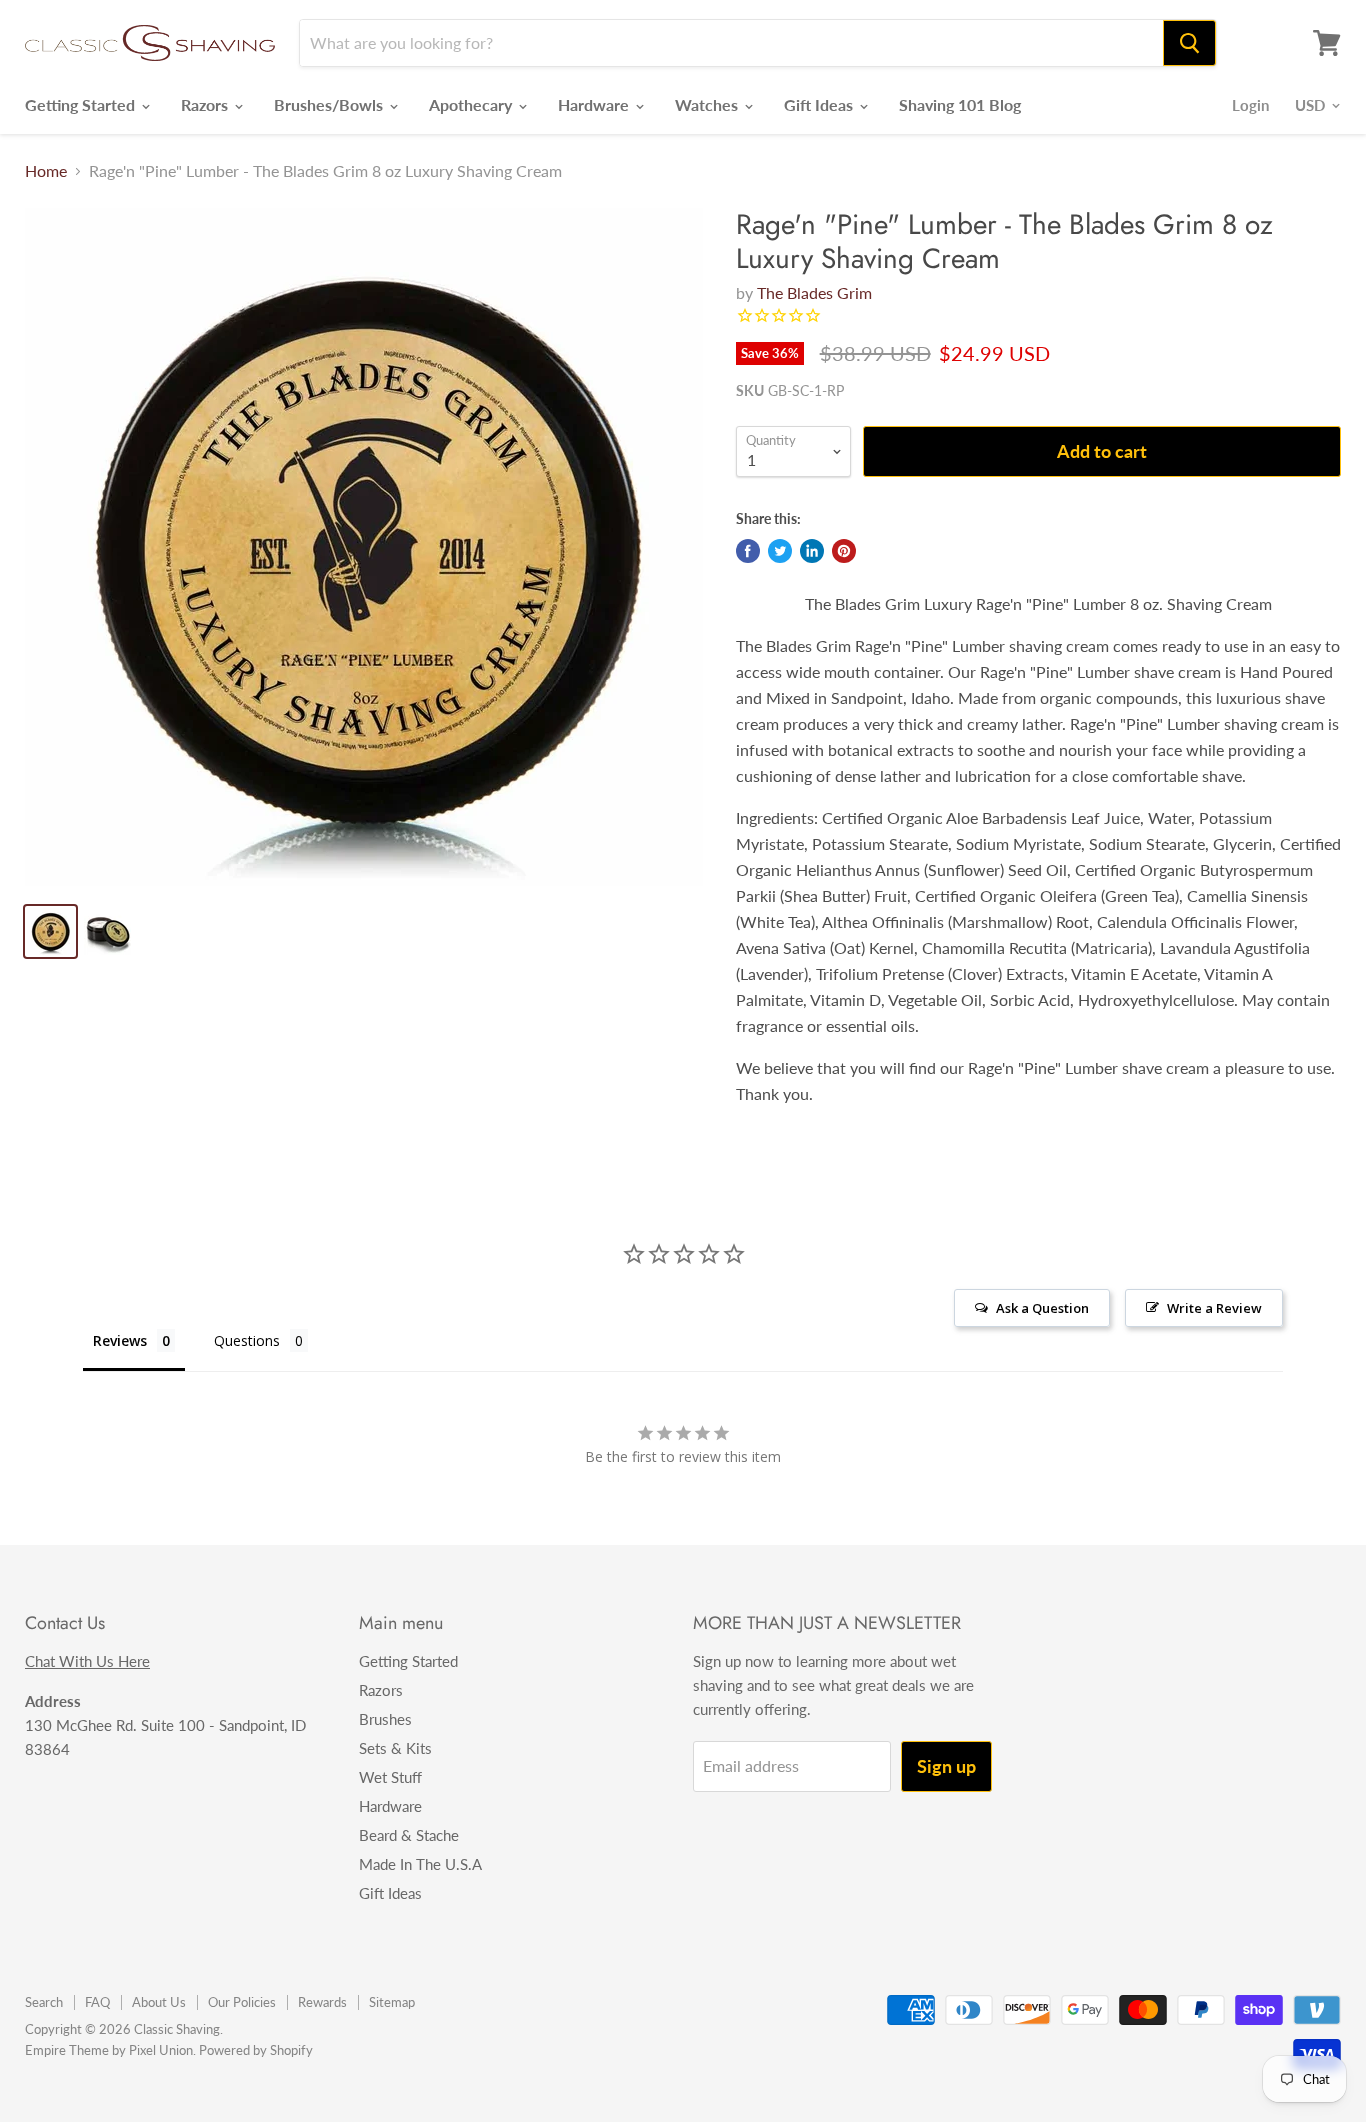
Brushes (385, 1719)
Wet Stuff (390, 1777)
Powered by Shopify (256, 2050)
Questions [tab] (247, 1340)
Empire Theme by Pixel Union (109, 2050)
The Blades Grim (814, 292)
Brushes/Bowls (330, 104)
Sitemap (392, 2002)
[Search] (1189, 43)
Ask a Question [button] (1042, 1308)
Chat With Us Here (87, 1661)
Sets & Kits (395, 1748)
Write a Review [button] (1214, 1308)
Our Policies (242, 2002)
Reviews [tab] (120, 1340)
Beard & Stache (409, 1835)
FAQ (97, 2002)
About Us (159, 2002)
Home (46, 171)
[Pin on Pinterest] (844, 551)
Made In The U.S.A (420, 1864)
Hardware (595, 104)
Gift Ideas (820, 104)
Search (44, 2002)
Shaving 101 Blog (960, 104)
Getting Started (82, 104)
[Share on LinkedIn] (812, 551)
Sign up (946, 1766)
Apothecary (472, 104)
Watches (708, 104)
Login (1250, 105)
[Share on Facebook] (748, 551)
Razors (206, 104)
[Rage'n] (364, 547)
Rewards (322, 2002)
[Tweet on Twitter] (780, 551)
